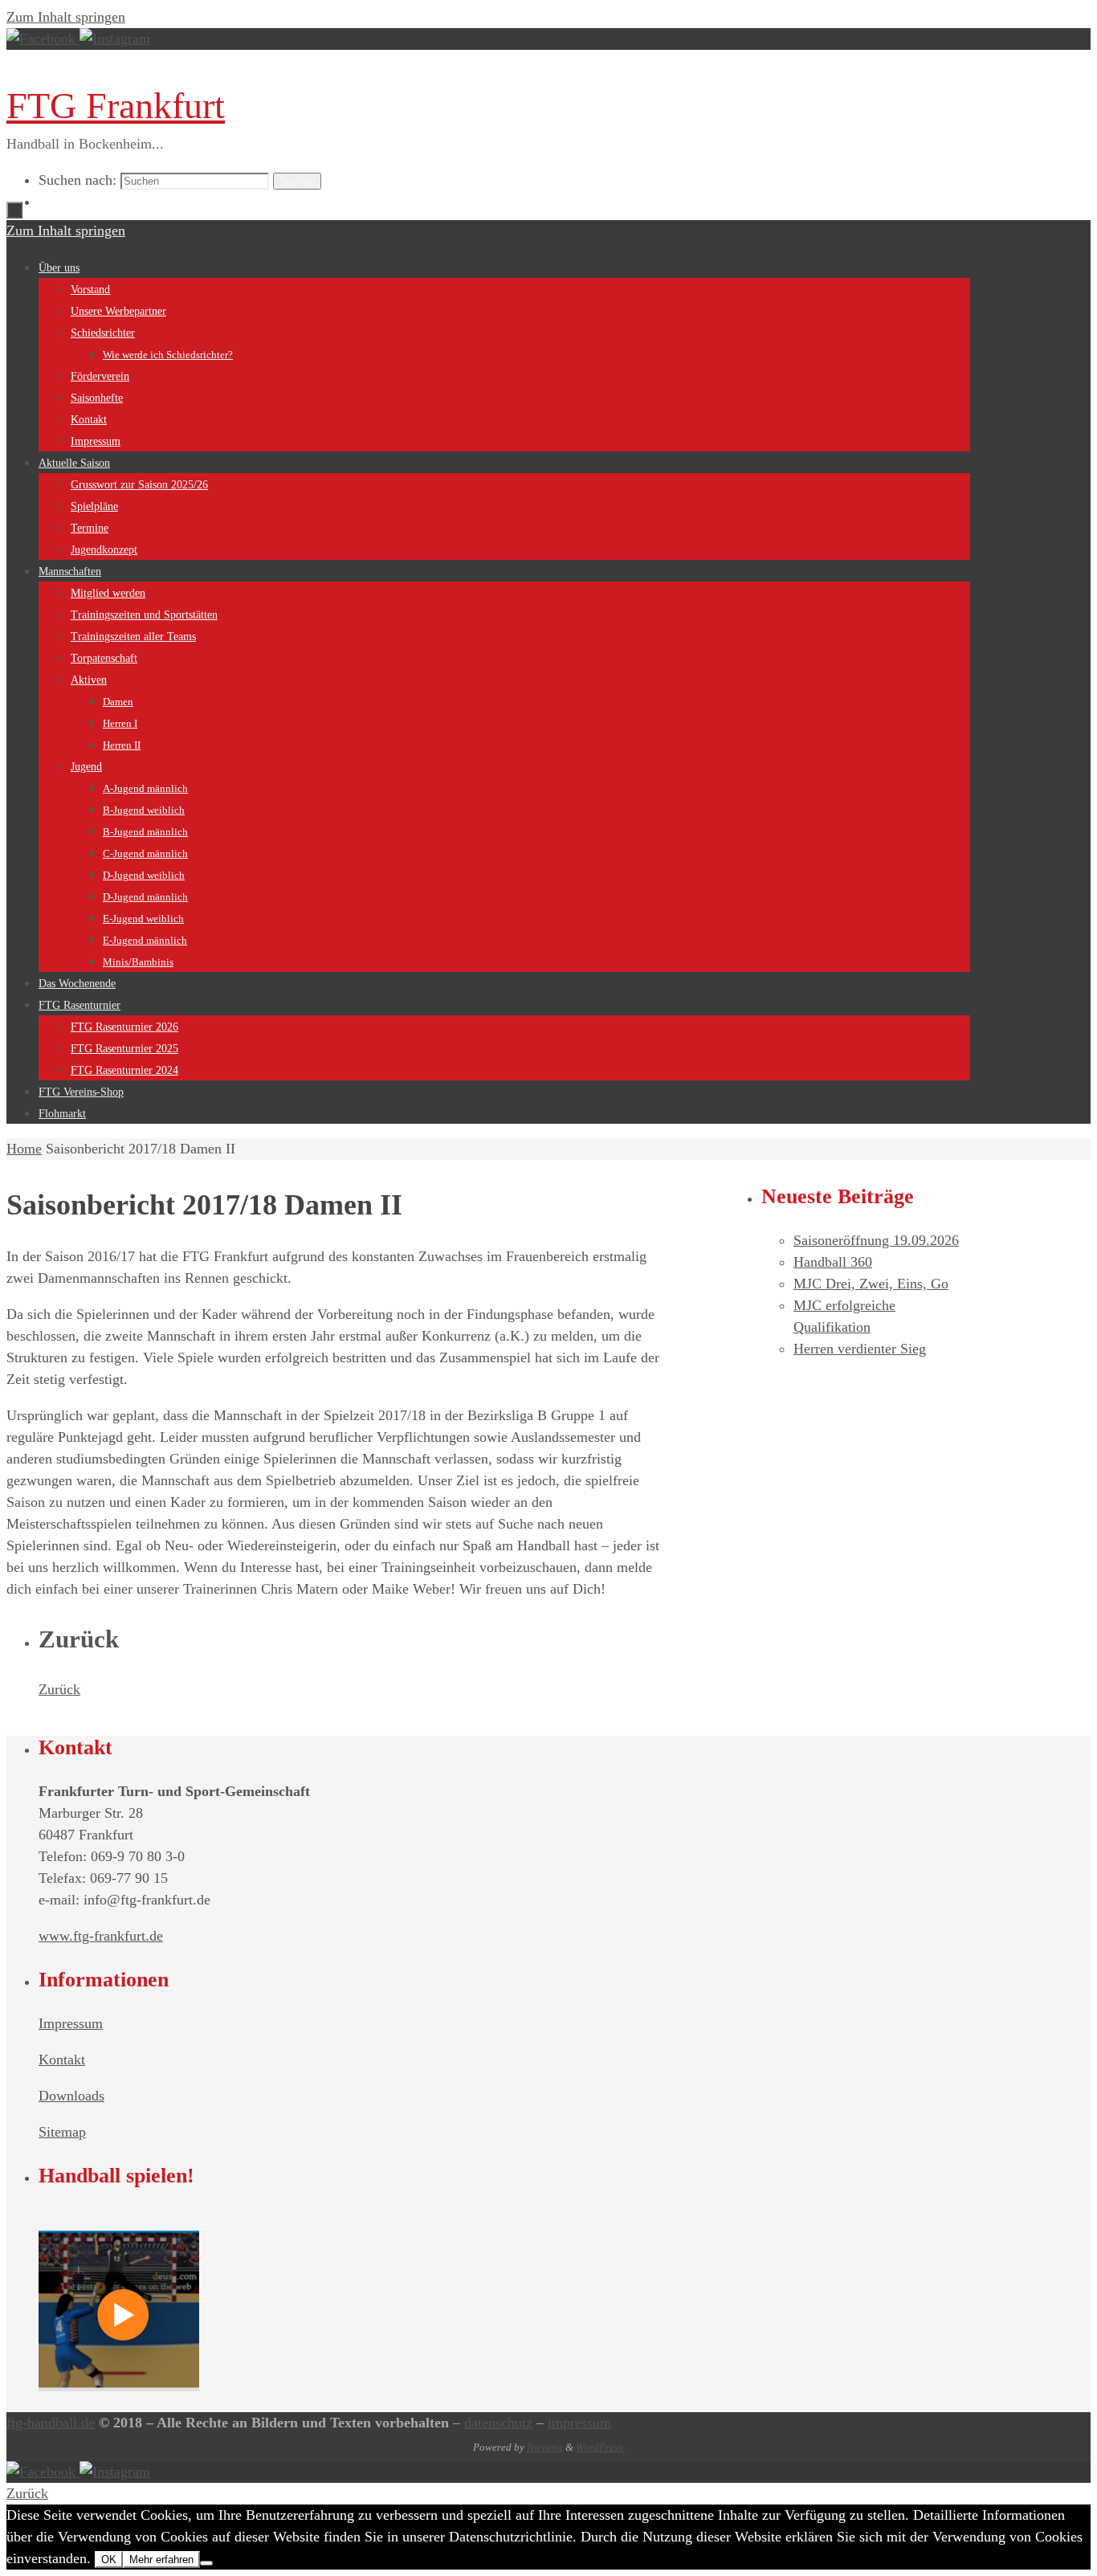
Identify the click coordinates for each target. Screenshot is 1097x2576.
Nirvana (545, 2447)
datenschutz (498, 2423)
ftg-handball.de (51, 2423)
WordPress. (600, 2447)
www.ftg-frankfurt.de (101, 1936)
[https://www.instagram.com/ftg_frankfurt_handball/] (115, 39)
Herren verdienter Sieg (860, 1349)
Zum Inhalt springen (66, 17)
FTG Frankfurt (116, 106)
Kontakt (62, 2060)
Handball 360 (833, 1262)
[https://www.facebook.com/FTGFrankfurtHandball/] (43, 39)
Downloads (71, 2096)
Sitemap (62, 2132)
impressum (579, 2423)
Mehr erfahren (161, 2560)
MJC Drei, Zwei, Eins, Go (871, 1284)
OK (109, 2560)
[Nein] (206, 2563)
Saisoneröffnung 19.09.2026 (876, 1240)
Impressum (71, 2023)
